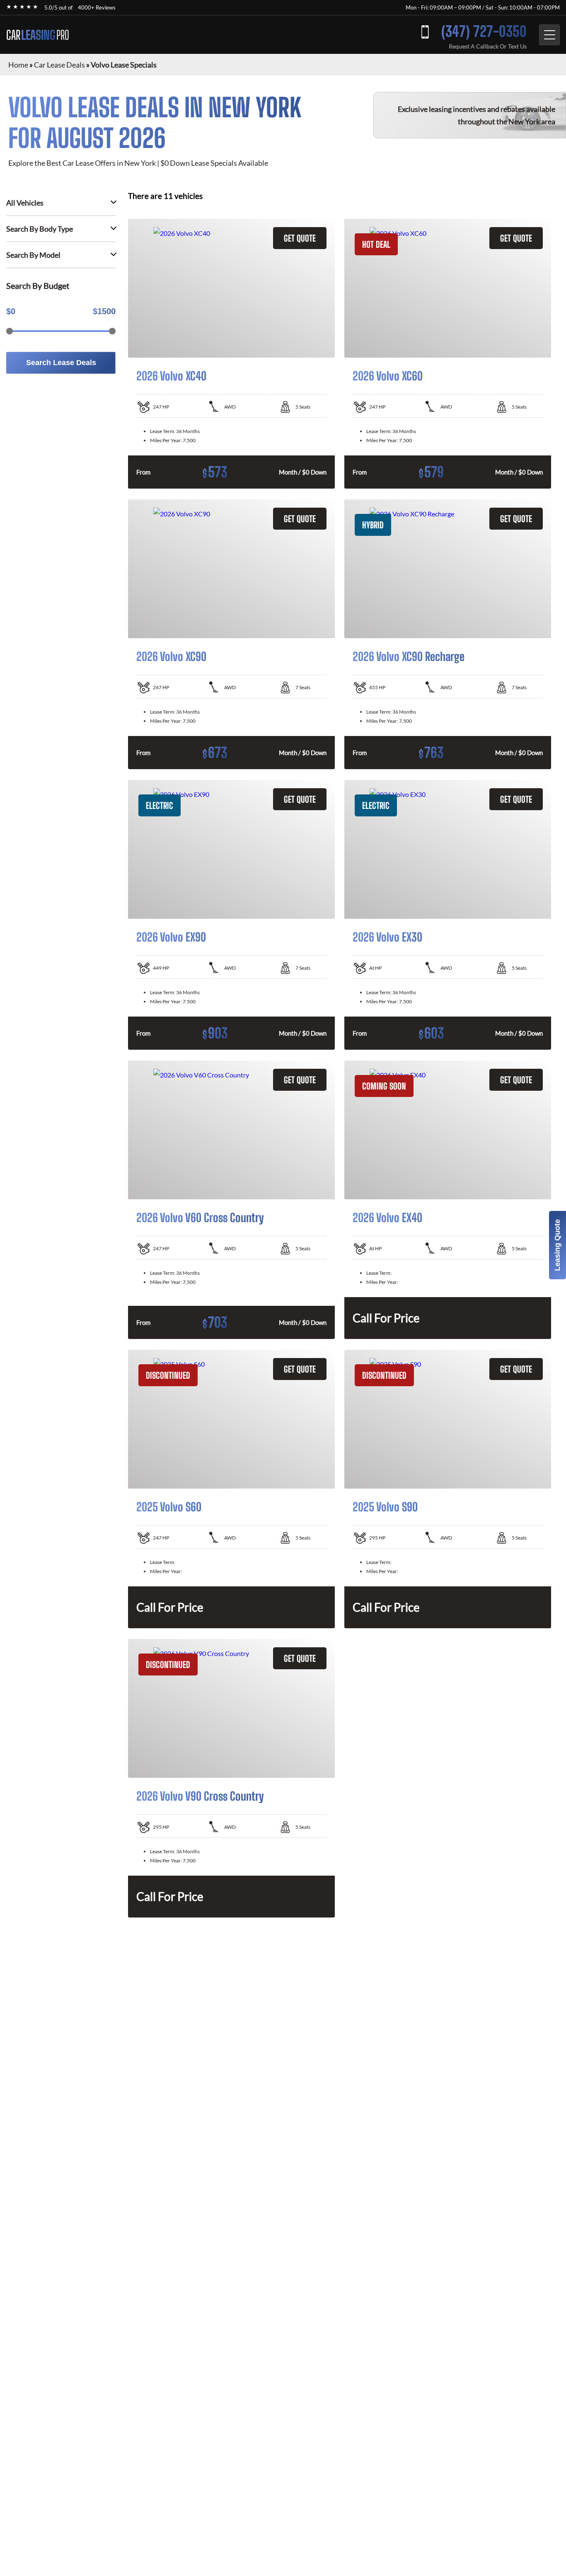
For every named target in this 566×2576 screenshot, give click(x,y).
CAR (38, 35)
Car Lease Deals (59, 65)
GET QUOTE (300, 238)
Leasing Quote (557, 1245)
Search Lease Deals (61, 363)
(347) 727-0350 (484, 31)
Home (18, 65)
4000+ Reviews (97, 7)
